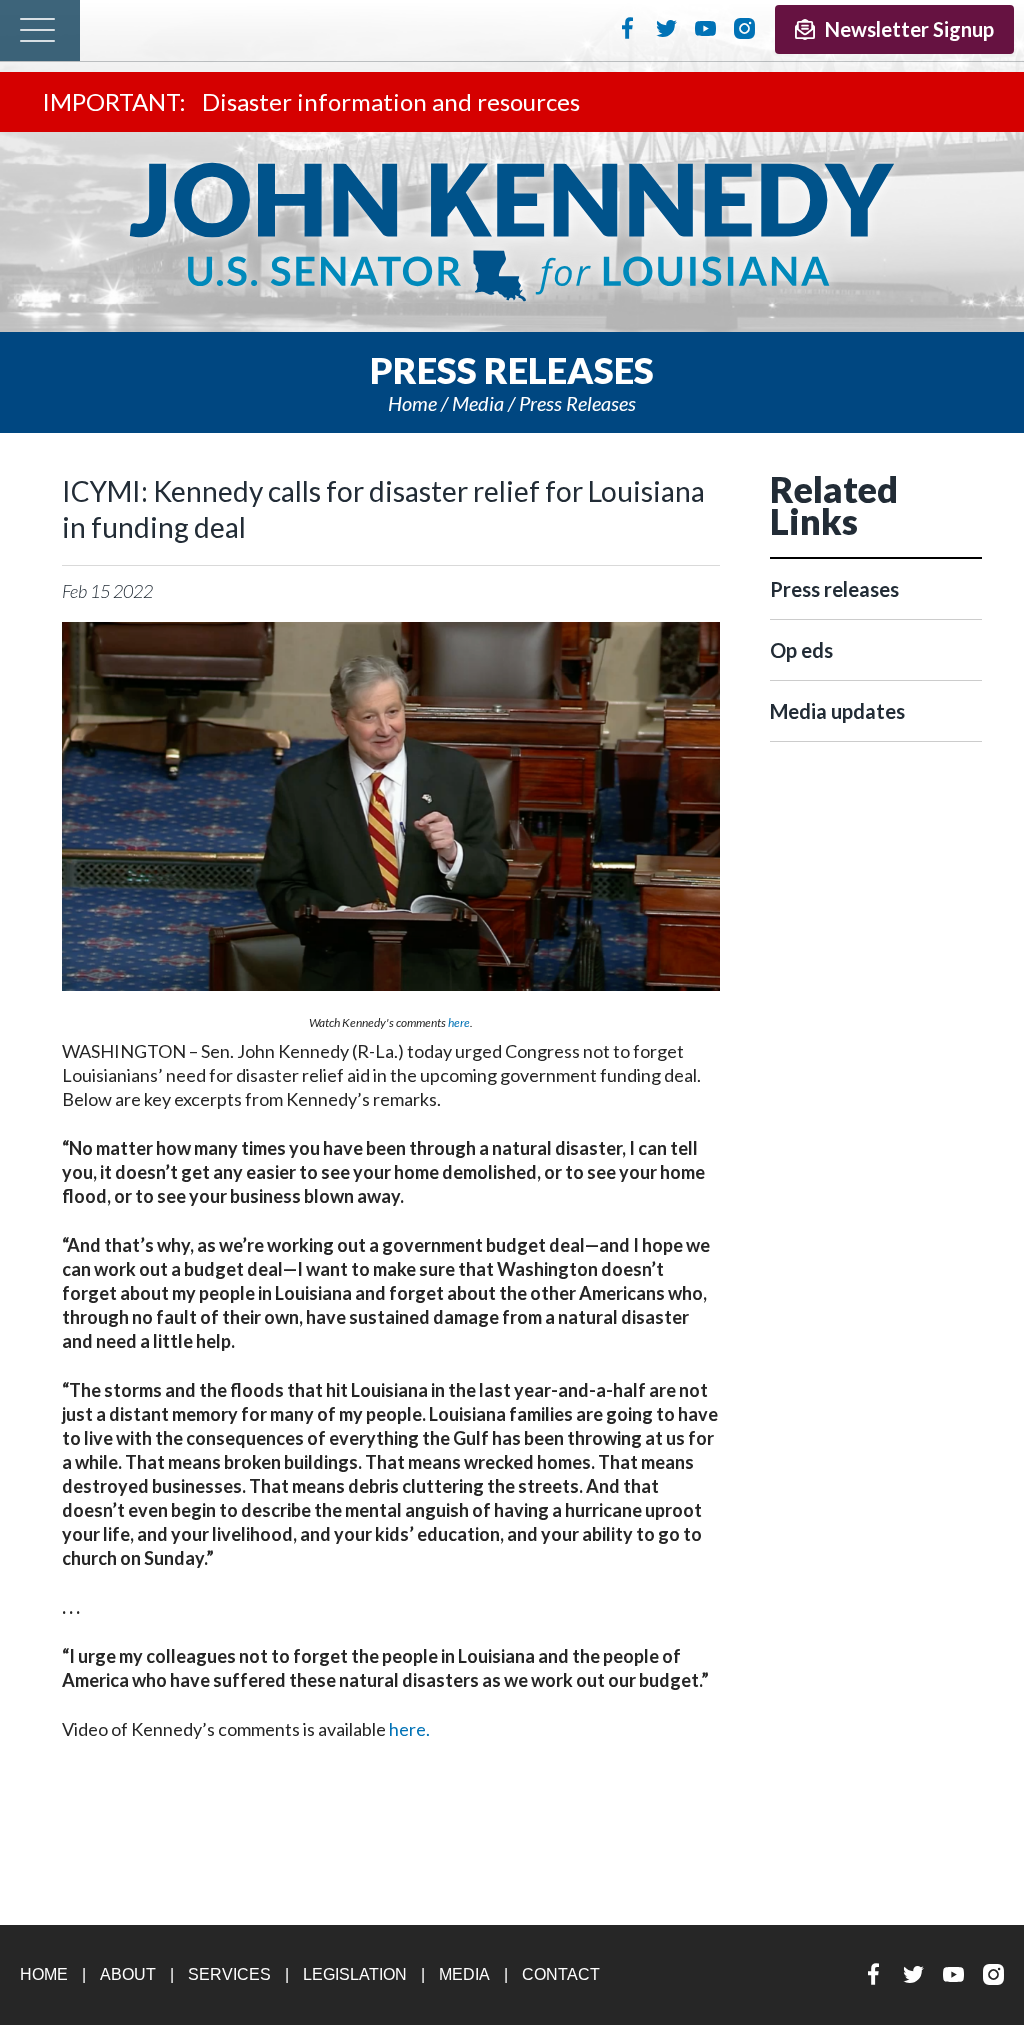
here (459, 1022)
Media (478, 403)
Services (229, 1974)
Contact (561, 1974)
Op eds (801, 650)
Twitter (666, 28)
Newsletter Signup (909, 29)
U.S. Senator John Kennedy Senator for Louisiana (512, 232)
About (128, 1974)
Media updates (837, 711)
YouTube (705, 28)
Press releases (577, 403)
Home (412, 403)
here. (409, 1729)
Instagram (744, 28)
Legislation (355, 1974)
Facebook (627, 28)
